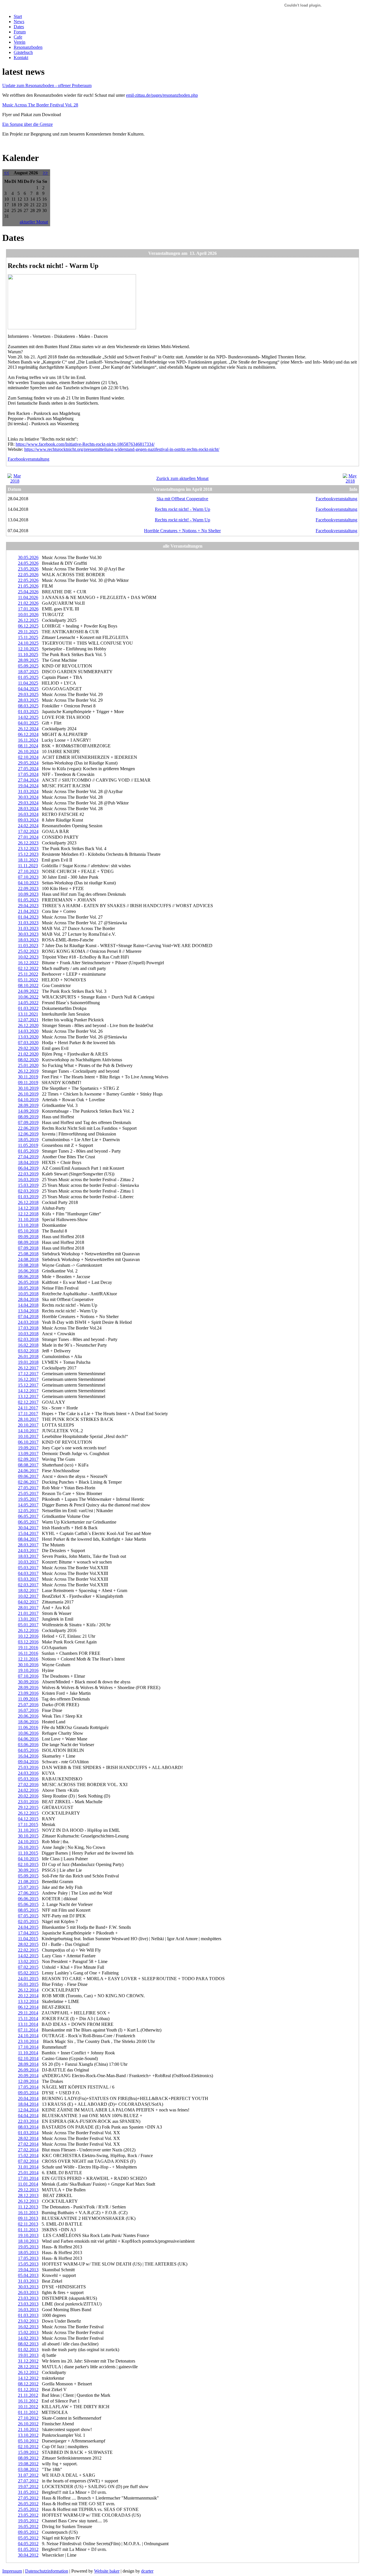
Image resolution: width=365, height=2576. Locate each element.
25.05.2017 (28, 1493)
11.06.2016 (28, 1727)
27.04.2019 (28, 1157)
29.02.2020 (28, 1048)
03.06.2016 (28, 1745)
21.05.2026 (28, 586)
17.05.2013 (28, 2258)
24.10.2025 (28, 643)
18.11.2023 (28, 860)
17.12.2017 (28, 1374)
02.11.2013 (28, 2224)
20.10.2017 (28, 1425)
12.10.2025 (28, 649)
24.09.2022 (28, 991)
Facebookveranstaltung (29, 459)
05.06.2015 (28, 1904)
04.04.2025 (28, 689)
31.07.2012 (28, 2475)
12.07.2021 (28, 1020)
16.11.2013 (28, 2213)
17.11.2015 (28, 1824)
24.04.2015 (28, 1927)
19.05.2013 (28, 2247)
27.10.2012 (28, 2418)
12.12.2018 (28, 1214)
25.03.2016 (28, 1767)
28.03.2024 (28, 809)
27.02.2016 (28, 1785)
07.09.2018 (28, 1248)
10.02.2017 (28, 1596)
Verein (20, 42)
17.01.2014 (28, 2178)
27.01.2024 (28, 837)
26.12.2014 (28, 1990)
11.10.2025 (28, 654)
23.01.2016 (28, 1802)
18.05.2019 (28, 1140)
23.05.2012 (28, 2515)
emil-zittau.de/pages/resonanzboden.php (162, 95)
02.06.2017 (28, 1482)
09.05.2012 (28, 2532)
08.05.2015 (28, 1910)
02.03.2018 (28, 1339)
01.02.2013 (28, 2350)
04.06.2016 (28, 1739)
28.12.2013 (28, 2195)
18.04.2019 (28, 1162)
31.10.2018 (28, 1220)
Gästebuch (23, 52)
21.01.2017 (28, 1613)
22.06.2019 (28, 1128)
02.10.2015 (28, 1864)
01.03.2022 (28, 1008)
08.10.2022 (28, 986)
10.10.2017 (28, 1436)
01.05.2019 (28, 1151)
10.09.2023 (28, 894)
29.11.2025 (28, 632)
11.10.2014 (28, 2053)
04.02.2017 (28, 1602)
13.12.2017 (28, 1396)
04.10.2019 (28, 1100)
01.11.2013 (28, 2230)
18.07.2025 (28, 672)
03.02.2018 (28, 1351)
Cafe (18, 37)
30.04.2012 (28, 2555)
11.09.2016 (28, 1699)
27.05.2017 (28, 1488)
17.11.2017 (28, 1414)
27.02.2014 (28, 2144)
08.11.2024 (28, 746)
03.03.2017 (28, 1579)
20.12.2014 (28, 1996)
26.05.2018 (28, 1282)
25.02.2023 (28, 951)
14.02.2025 (28, 717)
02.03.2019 (28, 1191)
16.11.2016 (28, 1653)
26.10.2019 (28, 1094)
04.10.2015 (28, 1859)
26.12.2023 (28, 843)
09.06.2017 (28, 1476)
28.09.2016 (28, 1688)
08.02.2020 (28, 1060)
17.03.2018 (28, 1328)
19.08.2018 (28, 1265)
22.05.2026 (28, 575)
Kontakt (21, 58)
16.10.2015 (28, 1847)
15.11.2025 (28, 637)
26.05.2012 (28, 2504)
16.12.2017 (28, 1379)
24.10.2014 (28, 2036)
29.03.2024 (28, 803)
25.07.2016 (28, 1705)
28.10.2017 (28, 1419)
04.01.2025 (28, 723)
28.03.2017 (28, 1545)
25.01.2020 (28, 1065)
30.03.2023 (28, 934)
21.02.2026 (28, 603)
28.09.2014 (28, 2064)
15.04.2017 (28, 1533)
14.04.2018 (28, 1305)
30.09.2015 (28, 1870)
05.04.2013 (28, 2275)
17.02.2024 (28, 831)
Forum (20, 32)
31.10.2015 (28, 1830)
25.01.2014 (28, 2173)
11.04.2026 (28, 597)
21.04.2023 (28, 911)
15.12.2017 (28, 1385)
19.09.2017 (28, 1448)
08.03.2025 (28, 706)
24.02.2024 (28, 826)
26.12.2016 (28, 1630)
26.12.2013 (28, 2201)
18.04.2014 (28, 2104)
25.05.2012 (28, 2509)
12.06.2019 (28, 1134)
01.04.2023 (28, 917)
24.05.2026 (28, 563)
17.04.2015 (28, 1933)
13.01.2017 (28, 1619)
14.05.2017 (28, 1505)
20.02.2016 (28, 1796)
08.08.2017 (28, 1465)
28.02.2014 (28, 2138)
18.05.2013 (28, 2253)
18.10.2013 (28, 2241)
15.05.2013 (28, 2264)
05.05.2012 (28, 2538)
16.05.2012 (28, 2526)
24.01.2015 (28, 1979)
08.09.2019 (28, 1117)
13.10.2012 (28, 2435)
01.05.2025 (28, 677)
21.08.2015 (28, 1882)
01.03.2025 (28, 712)
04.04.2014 (28, 2116)
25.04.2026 (28, 592)
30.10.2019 (28, 1088)
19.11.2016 (28, 1648)
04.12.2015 (28, 1819)
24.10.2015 (28, 1842)
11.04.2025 (28, 683)
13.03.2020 (28, 1037)
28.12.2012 (28, 2367)
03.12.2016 (28, 1642)
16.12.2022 (28, 963)
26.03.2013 (28, 2292)
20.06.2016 (28, 1716)
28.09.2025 (28, 660)
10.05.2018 (28, 1294)
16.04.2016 (28, 1756)
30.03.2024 (28, 797)
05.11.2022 (28, 980)
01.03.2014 (28, 2133)
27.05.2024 (28, 769)
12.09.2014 (28, 2081)
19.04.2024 (28, 786)
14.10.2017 (28, 1431)
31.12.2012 (28, 2361)
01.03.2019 (28, 1197)
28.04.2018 (28, 1299)
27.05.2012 (28, 2498)
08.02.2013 (28, 2344)
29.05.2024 (28, 763)
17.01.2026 (28, 609)
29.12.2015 (28, 1807)
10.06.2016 (28, 1733)
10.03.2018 (28, 1334)
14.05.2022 (28, 1003)
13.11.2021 (28, 1014)
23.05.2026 (28, 569)
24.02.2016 (28, 1790)
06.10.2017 (28, 1442)
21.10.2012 (28, 2429)
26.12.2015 (28, 1813)
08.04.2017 (28, 1539)
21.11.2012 (28, 2395)
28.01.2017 (28, 1608)
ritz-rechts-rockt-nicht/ (122, 449)
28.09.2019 (28, 1105)
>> (45, 173)
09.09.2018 (28, 1237)
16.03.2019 (28, 1180)
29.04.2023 (28, 906)
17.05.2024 (28, 774)
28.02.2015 (28, 1944)
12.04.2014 (28, 2110)
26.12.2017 (28, 1368)
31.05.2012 (28, 2492)
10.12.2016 (28, 1636)
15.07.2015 (28, 1887)
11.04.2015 (28, 1939)
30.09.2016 (28, 1682)
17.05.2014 (28, 2087)
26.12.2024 (28, 729)
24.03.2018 (28, 1322)
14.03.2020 (28, 1031)
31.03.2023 (28, 923)
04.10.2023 (28, 883)
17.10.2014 (28, 2047)
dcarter (147, 2571)
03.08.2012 (28, 2469)
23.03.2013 (28, 2298)
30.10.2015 (28, 1836)
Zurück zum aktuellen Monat (182, 478)
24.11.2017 (28, 1408)
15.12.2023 (28, 854)
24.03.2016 (28, 1773)
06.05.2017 (28, 1516)
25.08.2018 (28, 1254)
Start (18, 16)
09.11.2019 (28, 1083)
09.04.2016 (28, 1762)
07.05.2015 (28, 1916)
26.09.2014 (28, 2070)
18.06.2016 (28, 1722)
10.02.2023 (28, 957)
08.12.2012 (28, 2384)
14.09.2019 (28, 1111)
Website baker (107, 2571)
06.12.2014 (28, 2007)
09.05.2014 (28, 2093)
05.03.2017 (28, 1568)
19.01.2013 (28, 2355)
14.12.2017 (28, 1391)
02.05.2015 (28, 1922)
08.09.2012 (28, 2458)
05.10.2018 (28, 1231)
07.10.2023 (28, 877)
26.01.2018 (28, 1356)
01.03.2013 (28, 2315)
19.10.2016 (28, 1670)
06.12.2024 (28, 734)
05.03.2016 (28, 1779)
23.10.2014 (28, 2041)
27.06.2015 (28, 1893)
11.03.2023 (28, 946)
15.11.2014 (28, 2019)
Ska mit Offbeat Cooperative (182, 499)
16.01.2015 (28, 1984)
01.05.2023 (28, 900)
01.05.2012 (28, 2549)
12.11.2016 (28, 1659)
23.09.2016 (28, 1693)
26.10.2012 (28, 2424)
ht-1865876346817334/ (85, 444)
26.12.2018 (28, 1202)
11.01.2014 (28, 2184)
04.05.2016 (28, 1750)
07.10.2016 (28, 1676)
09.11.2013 (28, 2218)
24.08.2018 (28, 1259)
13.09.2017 (28, 1454)
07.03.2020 (28, 1043)
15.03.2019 (28, 1185)
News (19, 22)
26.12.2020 (28, 1025)
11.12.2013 (28, 2207)
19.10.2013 (28, 2235)
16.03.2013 (28, 2310)
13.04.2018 (28, 1311)
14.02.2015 (28, 1956)
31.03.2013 (28, 2281)
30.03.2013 (28, 2287)
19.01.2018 (28, 1362)
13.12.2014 (28, 2001)
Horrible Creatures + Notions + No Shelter (182, 531)
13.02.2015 (28, 1961)
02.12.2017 (28, 1402)
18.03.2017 (28, 1556)
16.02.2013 (28, 2327)
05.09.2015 (28, 1876)
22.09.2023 (28, 888)
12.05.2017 (28, 1511)
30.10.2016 (28, 1665)
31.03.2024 (28, 791)
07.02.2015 (28, 1967)
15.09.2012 (28, 2452)
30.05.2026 (28, 557)
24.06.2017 (28, 1471)
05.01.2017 (28, 1625)
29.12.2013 (28, 2190)
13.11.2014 (28, 2024)
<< (7, 173)
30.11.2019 (28, 1077)
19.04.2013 (28, 2270)
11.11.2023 (28, 866)
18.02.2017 (28, 1590)
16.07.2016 (28, 1710)
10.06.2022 (28, 997)
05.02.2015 (28, 1973)
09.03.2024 (28, 820)
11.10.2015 (28, 1853)
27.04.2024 (28, 780)
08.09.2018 (28, 1242)
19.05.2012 (28, 2521)
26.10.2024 (28, 752)
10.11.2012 (28, 2407)
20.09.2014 (28, 2076)
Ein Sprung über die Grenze (28, 124)
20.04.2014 (28, 2098)
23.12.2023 (28, 849)
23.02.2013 (28, 2321)
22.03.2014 (28, 2121)
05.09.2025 (28, 666)
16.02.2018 (28, 1345)
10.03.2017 (28, 1562)
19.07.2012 (28, 2487)
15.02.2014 (28, 2156)
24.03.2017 (28, 1551)
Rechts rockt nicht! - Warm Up (182, 509)
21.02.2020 (28, 1054)
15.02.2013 (28, 2332)
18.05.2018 (28, 1288)
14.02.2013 (28, 2338)
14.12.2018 (28, 1208)
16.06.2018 (28, 1271)
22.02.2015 (28, 1950)
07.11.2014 (28, 2030)
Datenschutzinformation (47, 2571)
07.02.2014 (28, 2161)
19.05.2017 (28, 1499)
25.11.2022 (28, 974)
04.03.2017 (28, 1573)
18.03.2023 (28, 940)
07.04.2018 (28, 1317)
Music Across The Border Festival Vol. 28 (40, 105)
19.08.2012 (28, 2464)
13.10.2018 (28, 1225)
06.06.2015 (28, 1899)
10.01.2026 (28, 615)
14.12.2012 (28, 2378)
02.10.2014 (28, 2058)
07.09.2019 (28, 1122)
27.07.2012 (28, 2481)
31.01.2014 (28, 2167)
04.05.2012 (28, 2544)
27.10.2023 (28, 871)
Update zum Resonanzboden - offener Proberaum (47, 85)
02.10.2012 (28, 2447)
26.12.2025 (28, 620)
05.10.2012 (28, 2441)
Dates (19, 27)
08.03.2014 (28, 2127)
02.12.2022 (28, 968)
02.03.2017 (28, 1585)
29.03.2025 (28, 694)
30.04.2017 (28, 1528)
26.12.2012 (28, 2372)
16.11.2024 (28, 740)
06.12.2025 (28, 626)
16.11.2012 (28, 2401)
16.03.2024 (28, 814)
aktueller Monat (34, 222)
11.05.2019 (28, 1145)
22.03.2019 (28, 1174)
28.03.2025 (28, 700)
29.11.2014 (28, 2013)
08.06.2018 (28, 1277)
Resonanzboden (28, 47)
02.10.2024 (28, 757)
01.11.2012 (28, 2412)
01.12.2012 (28, 2390)
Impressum (12, 2571)
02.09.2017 (28, 1459)
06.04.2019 (28, 1168)
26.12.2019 (28, 1071)
